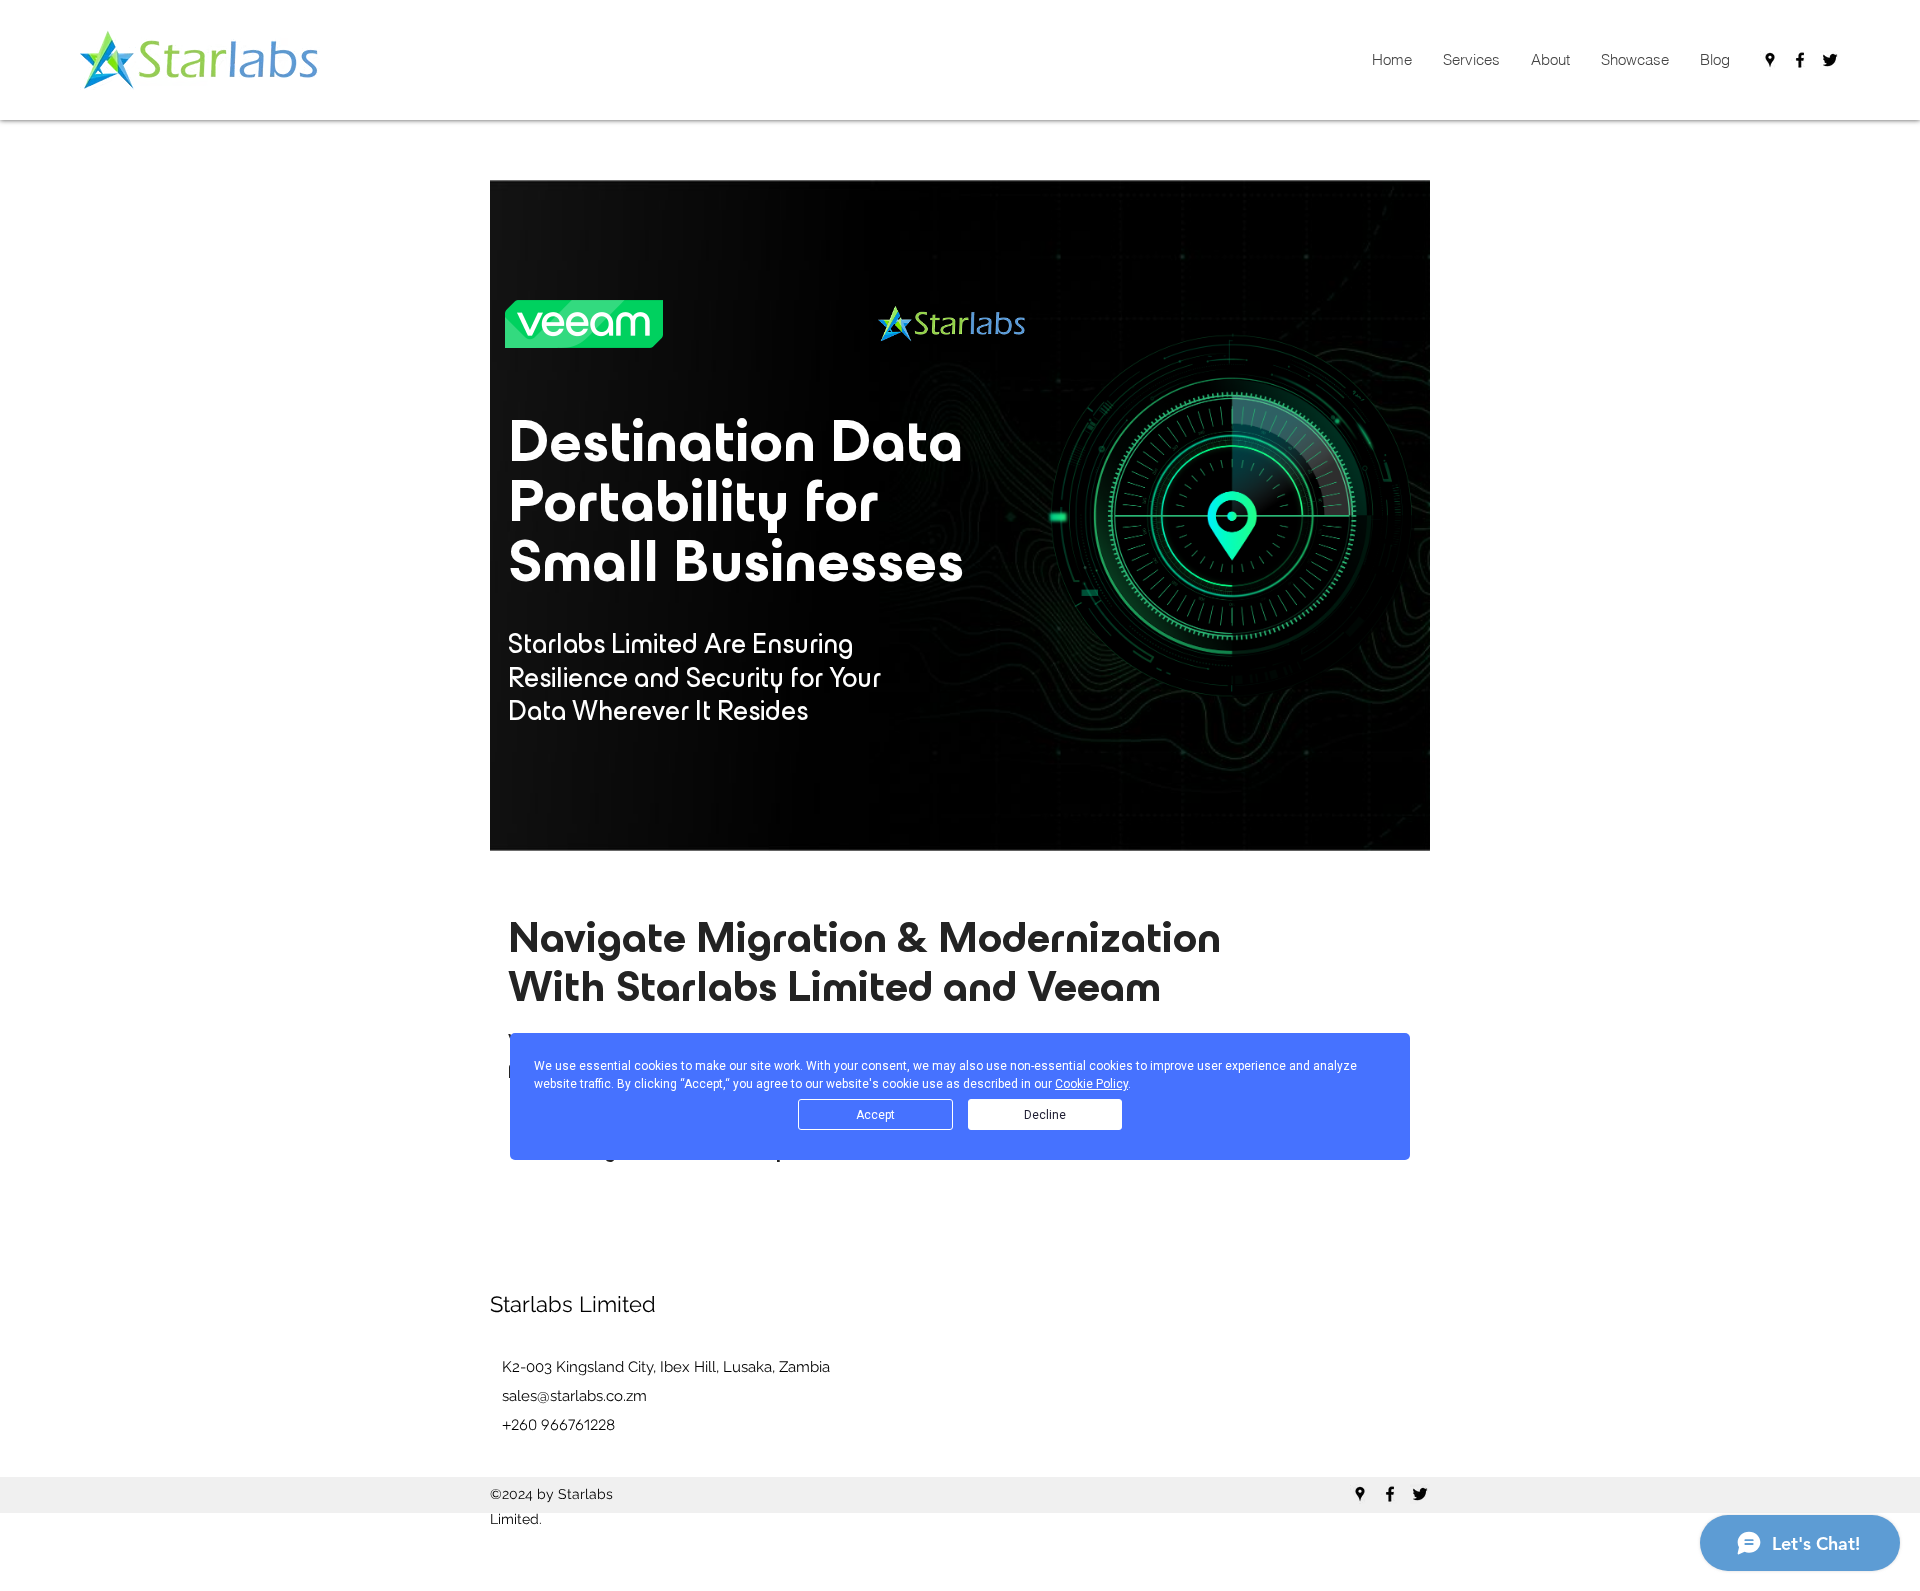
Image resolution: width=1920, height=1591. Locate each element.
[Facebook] (1800, 60)
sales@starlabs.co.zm (574, 1396)
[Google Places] (1770, 60)
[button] (1471, 60)
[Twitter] (1830, 60)
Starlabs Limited (573, 1304)
